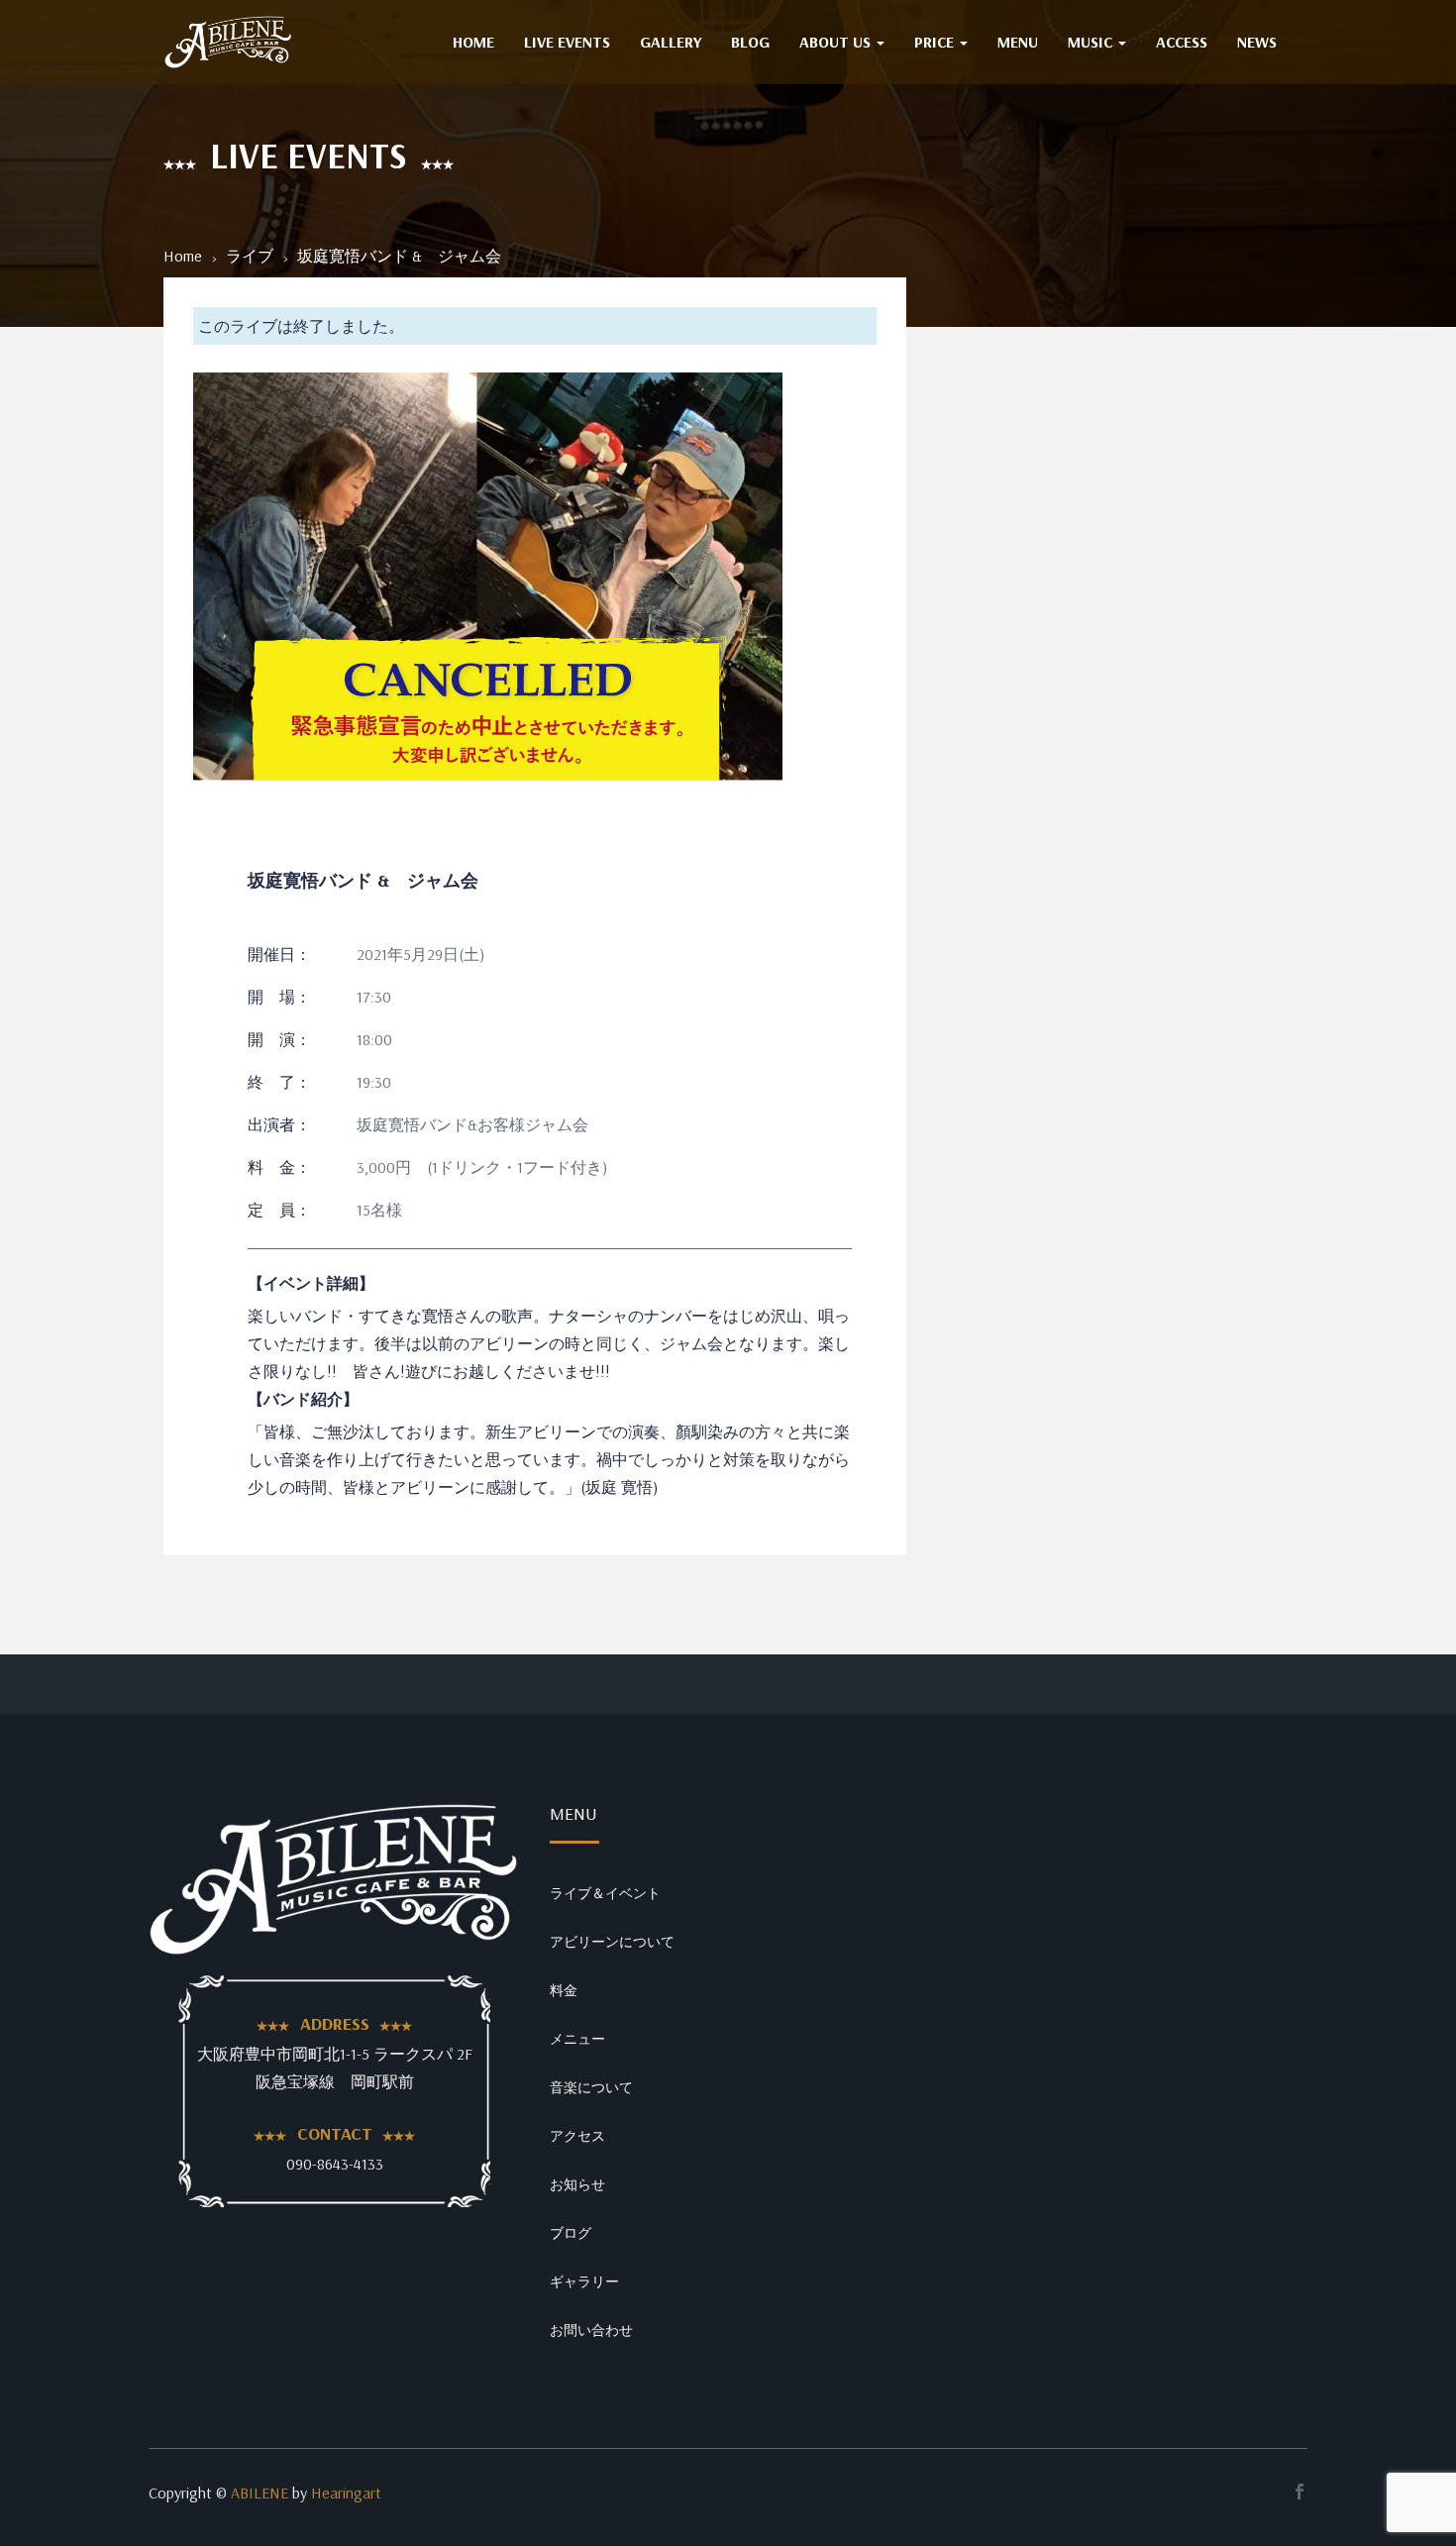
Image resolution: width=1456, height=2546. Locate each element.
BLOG (750, 42)
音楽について (591, 2087)
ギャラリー (584, 2281)
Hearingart (346, 2493)
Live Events (567, 42)
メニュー (577, 2039)
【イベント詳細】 (311, 1283)
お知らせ (577, 2184)
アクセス (577, 2136)
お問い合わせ (591, 2330)
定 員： (279, 1210)
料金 (564, 1990)
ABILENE (260, 2493)
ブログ (571, 2233)
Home (183, 256)
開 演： (279, 1039)
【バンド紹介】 (303, 1399)
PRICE (936, 42)
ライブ (250, 256)
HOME (473, 42)
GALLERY (671, 42)
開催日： (279, 954)
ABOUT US (837, 42)
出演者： (279, 1124)
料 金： (279, 1167)
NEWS (1257, 42)
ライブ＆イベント (605, 1893)
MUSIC (1092, 42)
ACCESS (1182, 42)
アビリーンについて (612, 1942)
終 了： (279, 1082)
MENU (1018, 42)
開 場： (279, 997)
